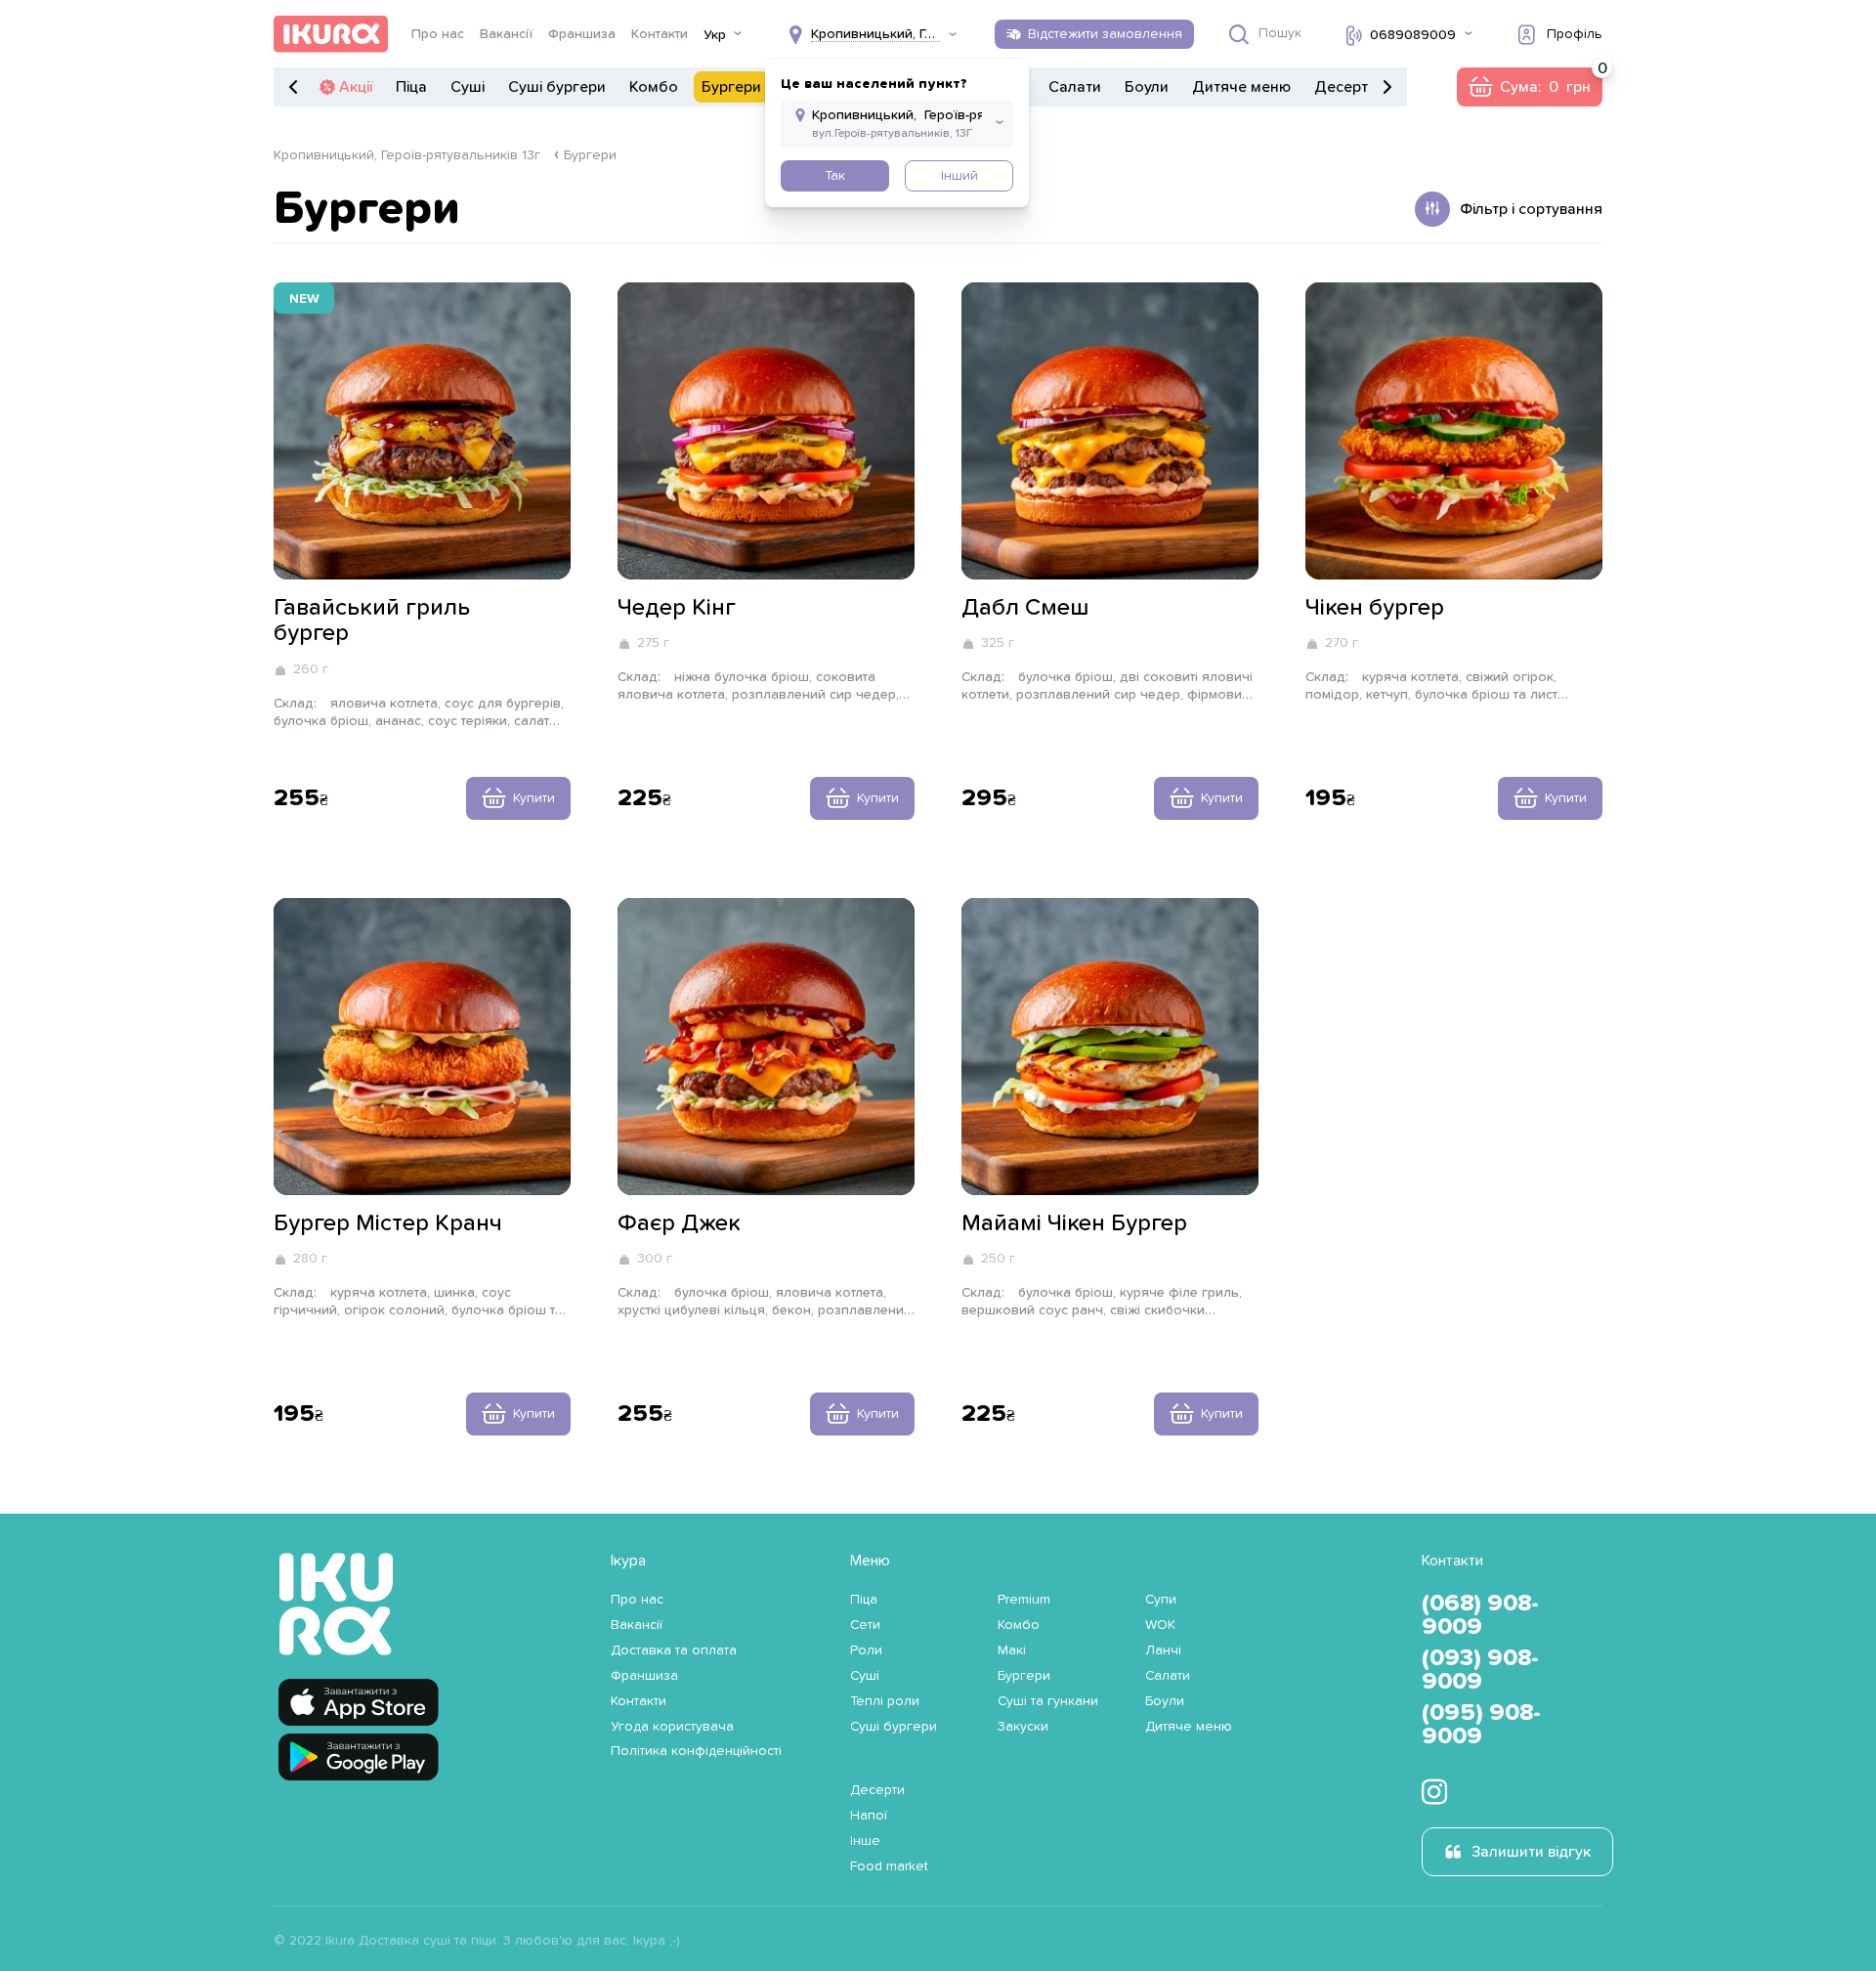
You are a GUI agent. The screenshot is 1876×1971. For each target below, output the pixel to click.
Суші (468, 87)
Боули (1147, 87)
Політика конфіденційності (696, 1751)
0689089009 (1413, 35)
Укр (715, 35)
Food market (889, 1866)
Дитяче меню (1241, 87)
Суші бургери (557, 87)
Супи (1161, 1600)
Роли (866, 1650)
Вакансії (506, 34)
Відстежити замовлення (1105, 34)
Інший (959, 176)
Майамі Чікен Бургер (1074, 1223)
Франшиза (582, 34)
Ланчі (1163, 1650)
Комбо (654, 87)
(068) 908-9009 (1480, 1615)
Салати (1075, 87)
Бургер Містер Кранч (388, 1223)
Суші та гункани (1048, 1701)
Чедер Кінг (677, 608)
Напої (869, 1816)
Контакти (660, 34)
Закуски (1023, 1727)
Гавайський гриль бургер (372, 621)
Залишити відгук (1531, 1852)
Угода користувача (672, 1727)
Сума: (1529, 87)
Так (835, 176)
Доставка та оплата (674, 1650)
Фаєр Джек (679, 1223)
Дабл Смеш (1025, 608)
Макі (1012, 1650)
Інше (865, 1841)
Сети (865, 1625)
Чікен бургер (1375, 608)
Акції (356, 87)
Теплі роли (885, 1701)
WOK (1160, 1625)
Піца (411, 87)
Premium (1024, 1600)
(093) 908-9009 (1480, 1670)
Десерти (1345, 87)
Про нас (438, 34)
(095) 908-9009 (1481, 1725)
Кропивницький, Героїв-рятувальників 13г (407, 155)
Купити (534, 798)
